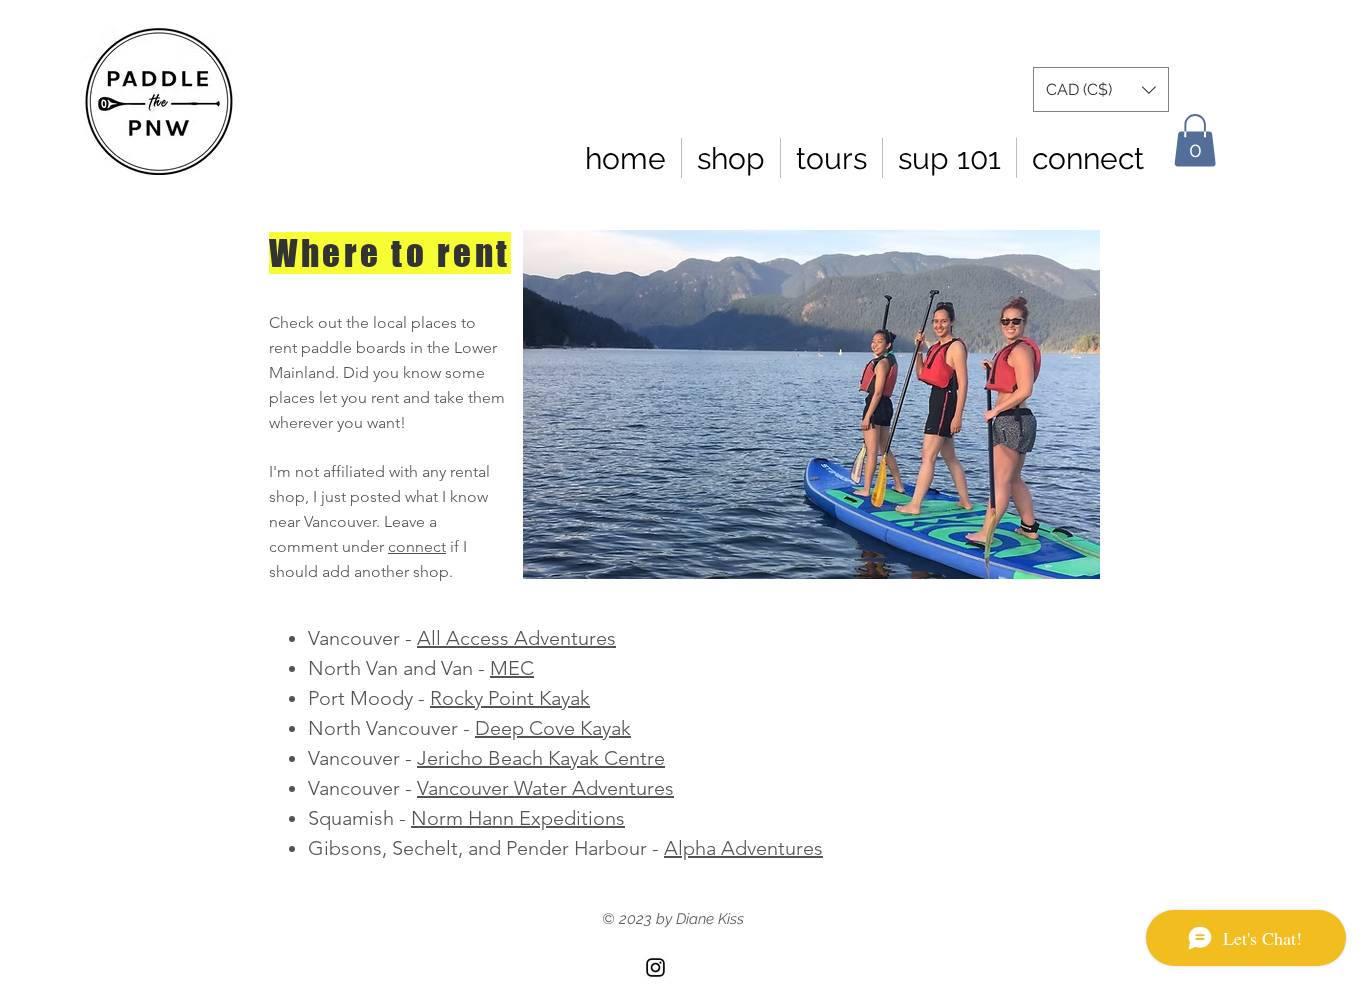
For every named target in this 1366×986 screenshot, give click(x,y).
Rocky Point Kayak (510, 698)
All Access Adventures (516, 638)
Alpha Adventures (743, 848)
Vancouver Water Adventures (545, 788)
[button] (1101, 89)
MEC (512, 668)
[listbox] (1101, 89)
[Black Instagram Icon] (655, 967)
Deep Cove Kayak (553, 728)
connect (417, 546)
